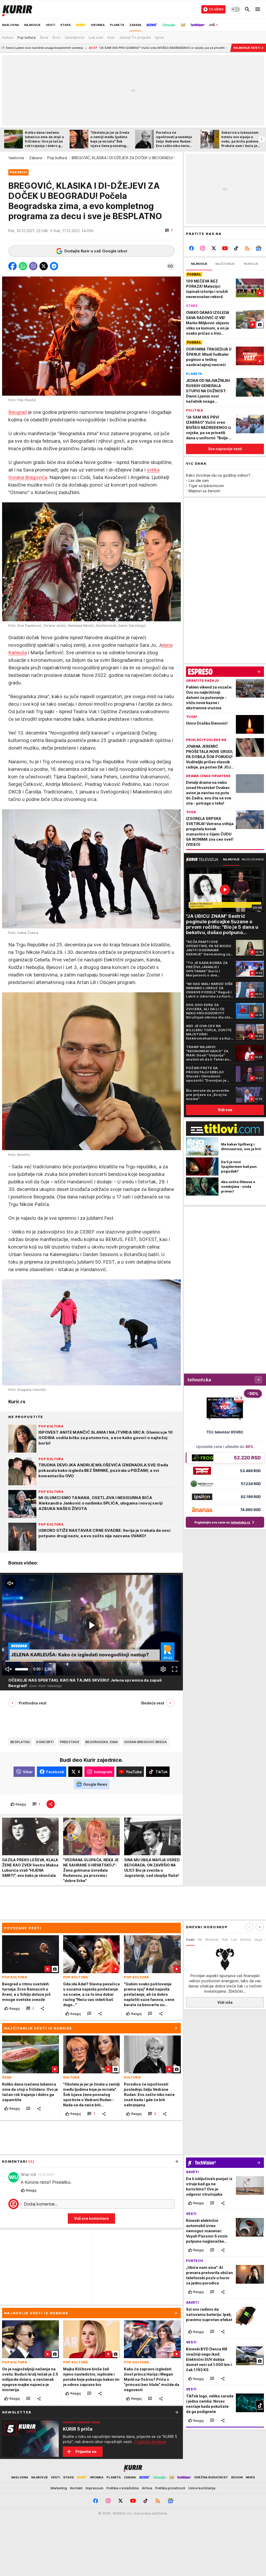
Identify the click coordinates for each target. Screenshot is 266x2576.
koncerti (45, 1742)
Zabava (36, 158)
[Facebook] (192, 248)
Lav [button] (234, 1939)
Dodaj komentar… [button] (41, 2204)
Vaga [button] (258, 1939)
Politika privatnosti (170, 2488)
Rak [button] (225, 1939)
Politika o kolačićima (123, 2488)
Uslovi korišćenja (202, 2488)
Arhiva (147, 2488)
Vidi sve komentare (91, 2218)
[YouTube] (225, 248)
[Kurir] (17, 9)
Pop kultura (57, 158)
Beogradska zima (102, 1742)
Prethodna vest (33, 1703)
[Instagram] (203, 248)
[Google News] (258, 248)
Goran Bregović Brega (145, 1742)
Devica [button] (245, 1939)
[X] (214, 248)
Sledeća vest (152, 1703)
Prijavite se (86, 2452)
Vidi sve (225, 1110)
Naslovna (16, 158)
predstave (70, 1742)
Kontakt (76, 2488)
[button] (169, 231)
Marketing (59, 2488)
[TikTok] (236, 248)
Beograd (18, 412)
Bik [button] (200, 1939)
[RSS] (247, 248)
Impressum (95, 2488)
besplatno (20, 1742)
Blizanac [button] (212, 1939)
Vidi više (225, 2002)
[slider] (22, 1669)
